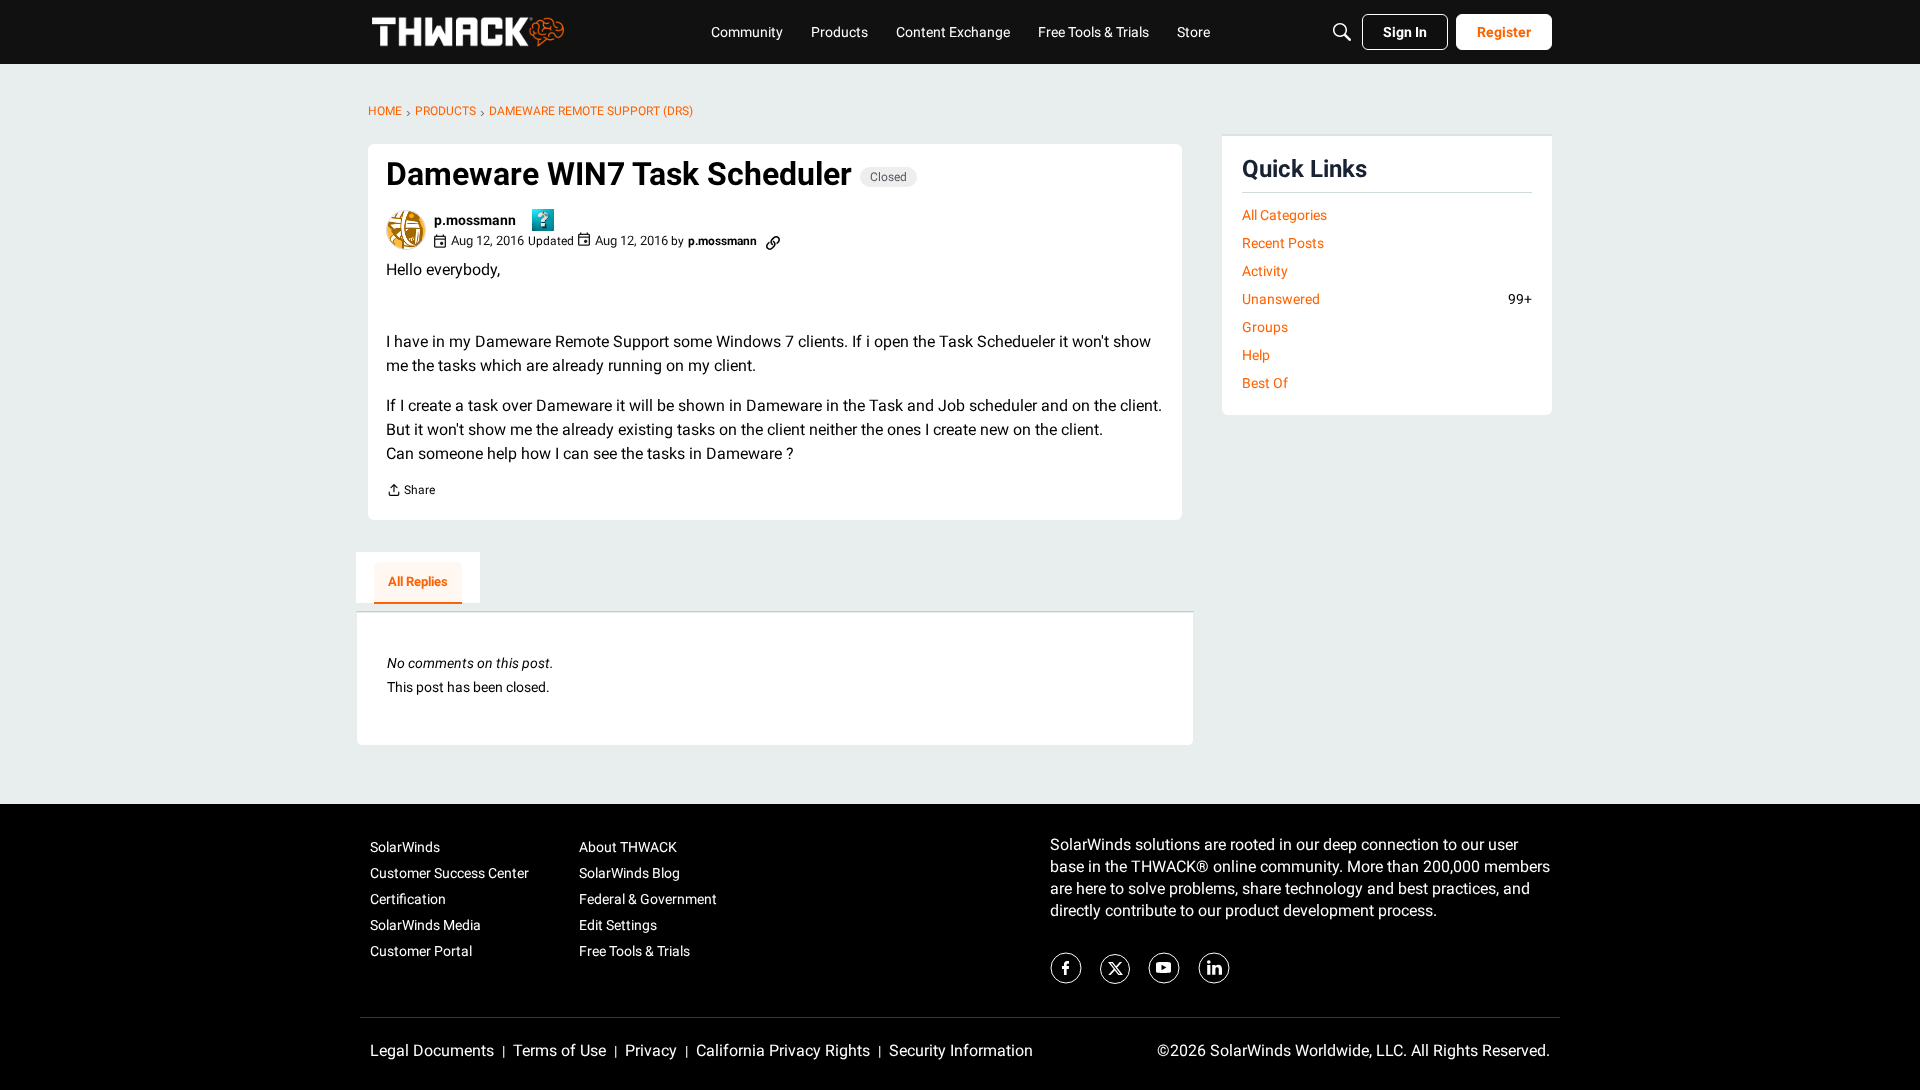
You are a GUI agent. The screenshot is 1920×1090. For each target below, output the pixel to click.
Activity (1265, 271)
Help (1256, 355)
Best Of (1265, 383)
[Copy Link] (773, 241)
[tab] (418, 583)
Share (410, 492)
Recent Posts (1283, 243)
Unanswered (1387, 299)
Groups (1265, 327)
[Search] (1342, 32)
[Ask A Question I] (544, 221)
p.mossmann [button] (475, 220)
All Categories (1284, 215)
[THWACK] (468, 32)
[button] (406, 230)
